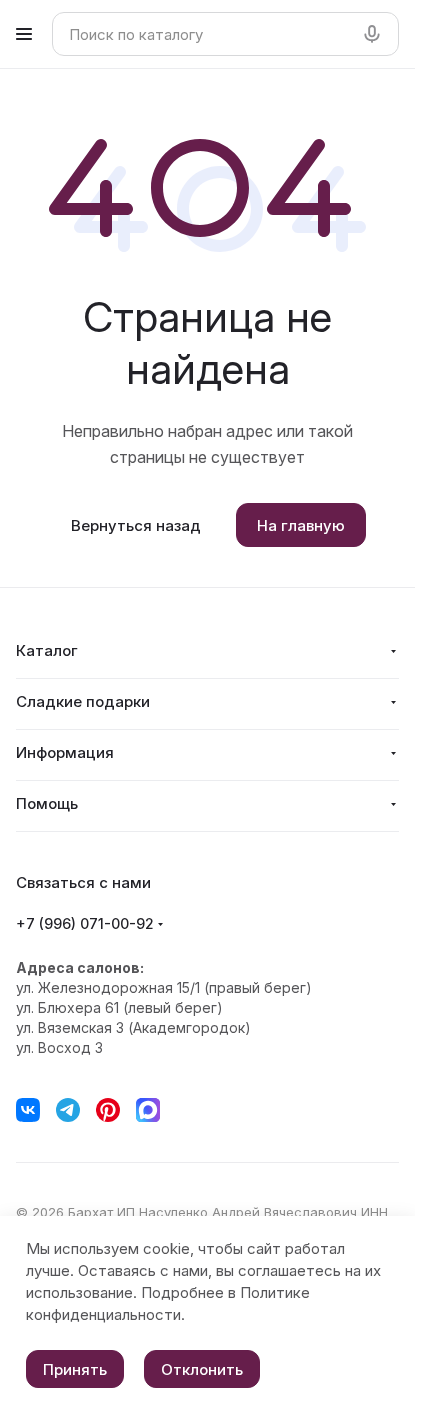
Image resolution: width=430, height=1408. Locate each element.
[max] (148, 1110)
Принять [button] (75, 1369)
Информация (65, 752)
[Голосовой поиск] (376, 34)
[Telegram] (68, 1110)
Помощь (47, 803)
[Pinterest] (108, 1110)
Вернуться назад (136, 525)
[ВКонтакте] (28, 1110)
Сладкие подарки (83, 701)
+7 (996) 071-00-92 (85, 923)
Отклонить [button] (202, 1369)
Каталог (47, 650)
